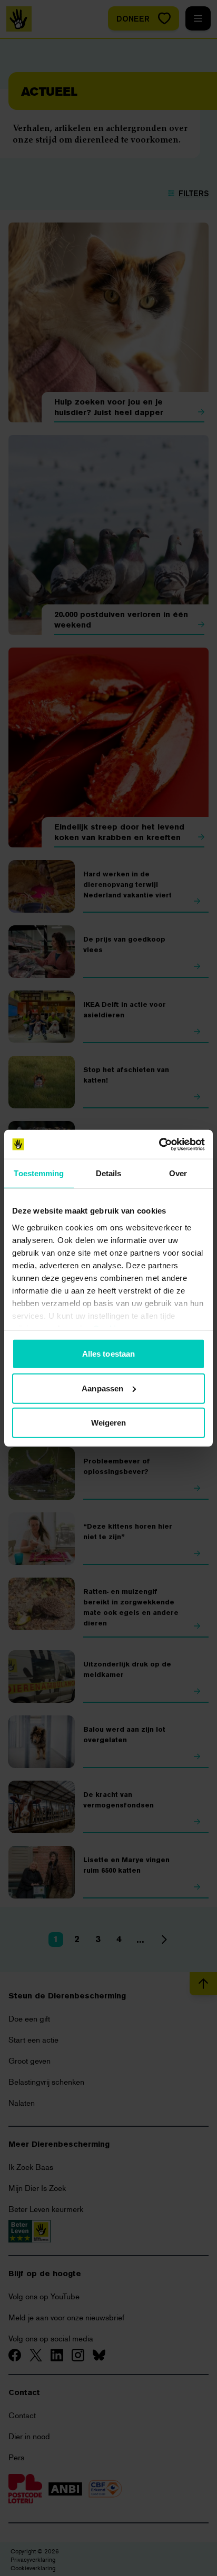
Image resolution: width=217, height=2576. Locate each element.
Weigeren (109, 1423)
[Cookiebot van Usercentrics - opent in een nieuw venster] (159, 1144)
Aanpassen (102, 1388)
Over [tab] (178, 1173)
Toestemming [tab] (39, 1173)
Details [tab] (109, 1173)
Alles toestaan (108, 1354)
